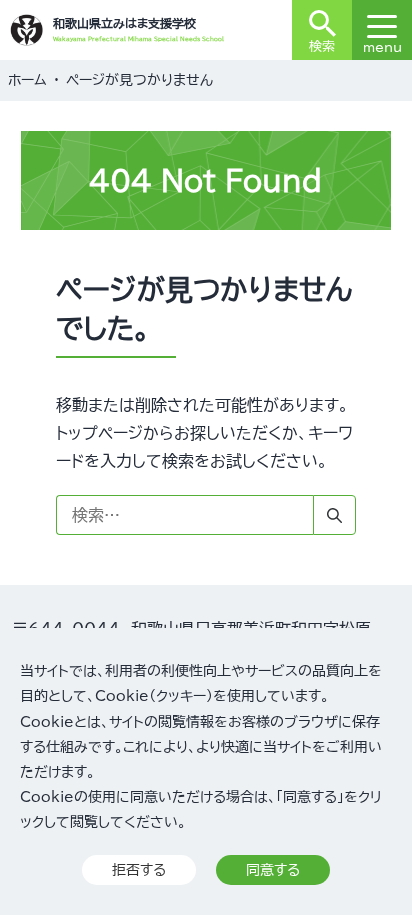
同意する (273, 869)
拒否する (139, 869)
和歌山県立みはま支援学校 (124, 23)
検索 (322, 46)
